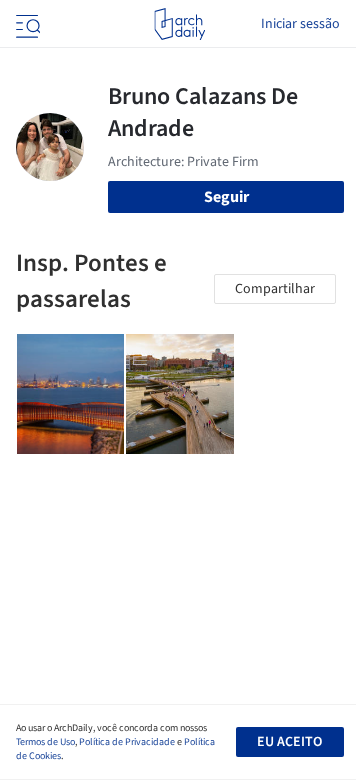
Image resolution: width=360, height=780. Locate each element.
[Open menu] (26, 24)
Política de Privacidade (127, 742)
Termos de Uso (45, 742)
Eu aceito (289, 742)
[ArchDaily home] (179, 24)
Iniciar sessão (300, 24)
